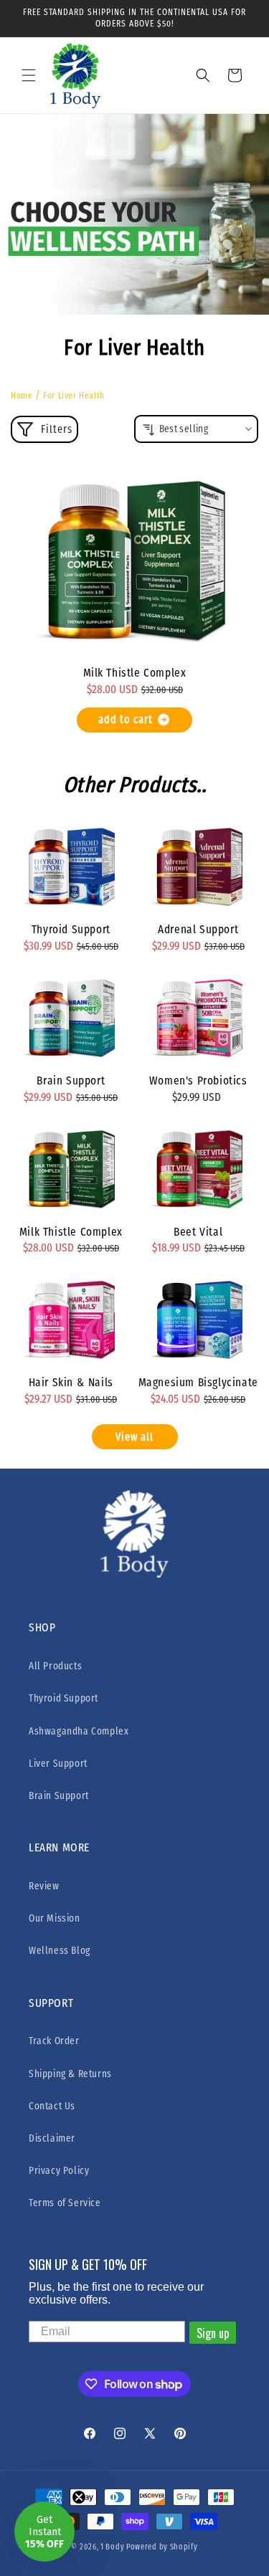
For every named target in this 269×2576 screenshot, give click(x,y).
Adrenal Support (198, 929)
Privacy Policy (59, 2171)
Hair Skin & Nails (71, 1382)
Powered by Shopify (162, 2547)
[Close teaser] (79, 2497)
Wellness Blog (60, 1951)
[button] (29, 75)
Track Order (54, 2041)
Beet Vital (198, 1232)
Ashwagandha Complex (79, 1731)
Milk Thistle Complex (135, 673)
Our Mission (55, 1918)
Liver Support (58, 1764)
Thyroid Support (71, 929)
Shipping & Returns (70, 2074)
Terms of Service (65, 2203)
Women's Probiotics (198, 1081)
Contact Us (52, 2106)
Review (44, 1886)
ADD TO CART (126, 720)
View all (134, 1437)
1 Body (112, 2547)
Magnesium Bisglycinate (198, 1382)
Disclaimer (52, 2138)
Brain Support (71, 1081)
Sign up (213, 2333)
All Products (55, 1666)
